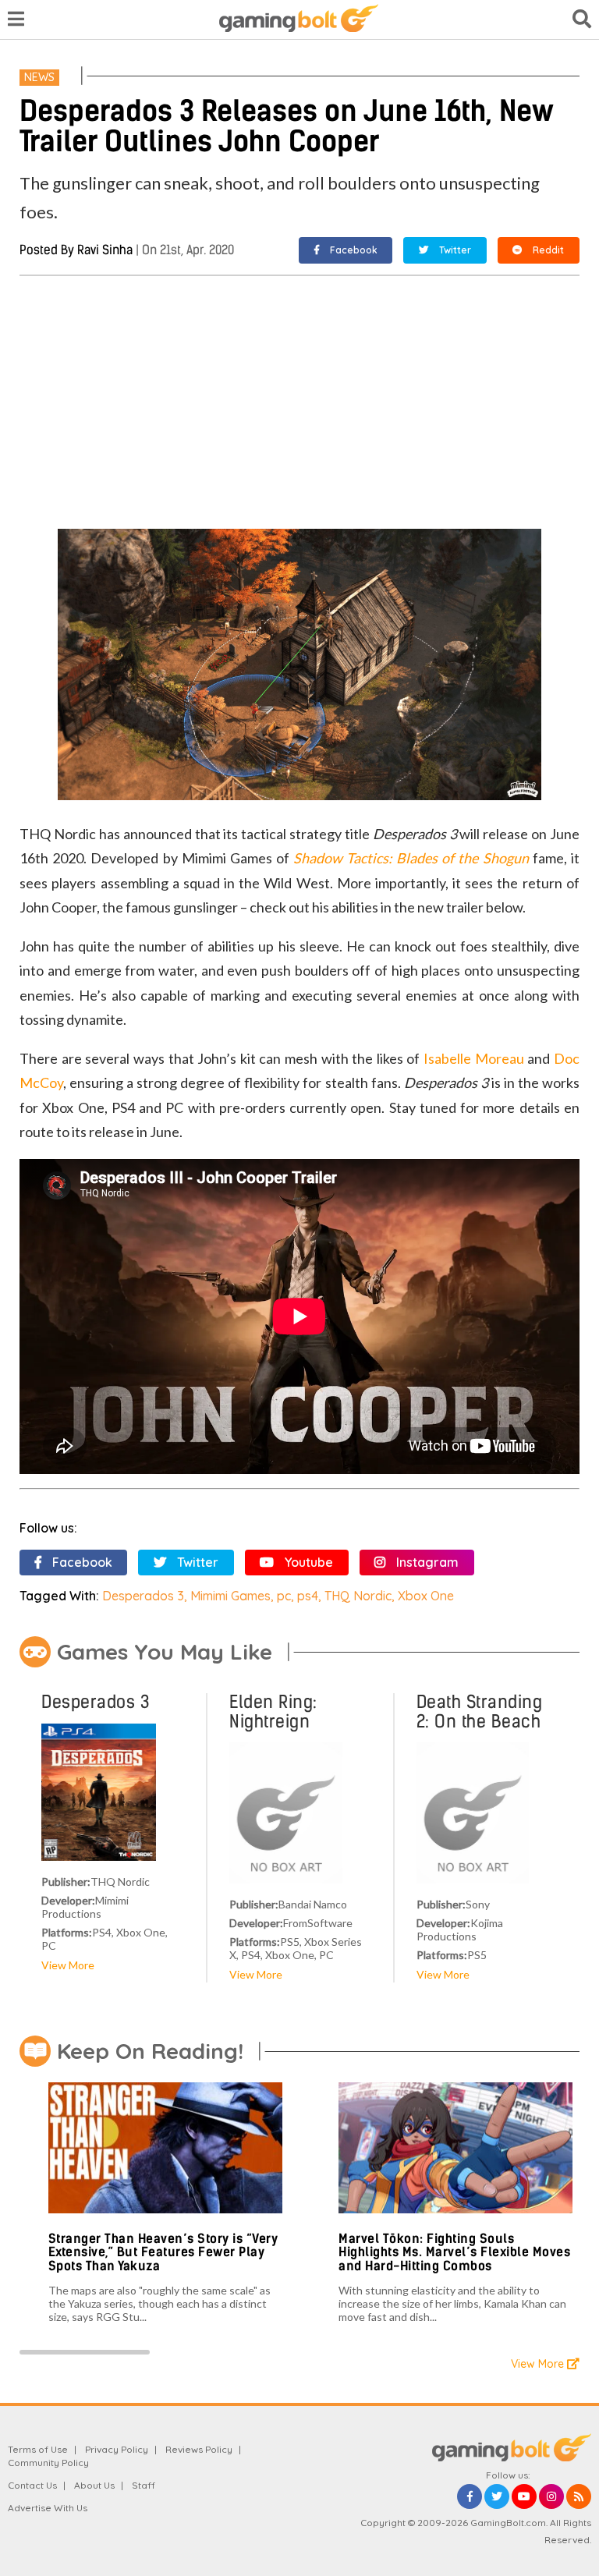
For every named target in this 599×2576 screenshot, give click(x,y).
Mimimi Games (230, 1596)
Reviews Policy (199, 2449)
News (39, 77)
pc (284, 1596)
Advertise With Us (48, 2508)
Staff (144, 2485)
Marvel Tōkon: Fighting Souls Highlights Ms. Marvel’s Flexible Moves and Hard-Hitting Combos (454, 2252)
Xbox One (426, 1596)
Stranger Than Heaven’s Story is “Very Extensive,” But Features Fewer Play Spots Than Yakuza (163, 2252)
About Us (94, 2485)
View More (68, 1965)
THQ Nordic (358, 1596)
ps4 (308, 1596)
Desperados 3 (143, 1596)
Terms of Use (38, 2449)
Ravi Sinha (105, 250)
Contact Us (32, 2485)
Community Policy (48, 2463)
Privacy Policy (117, 2449)
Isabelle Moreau (474, 1058)
